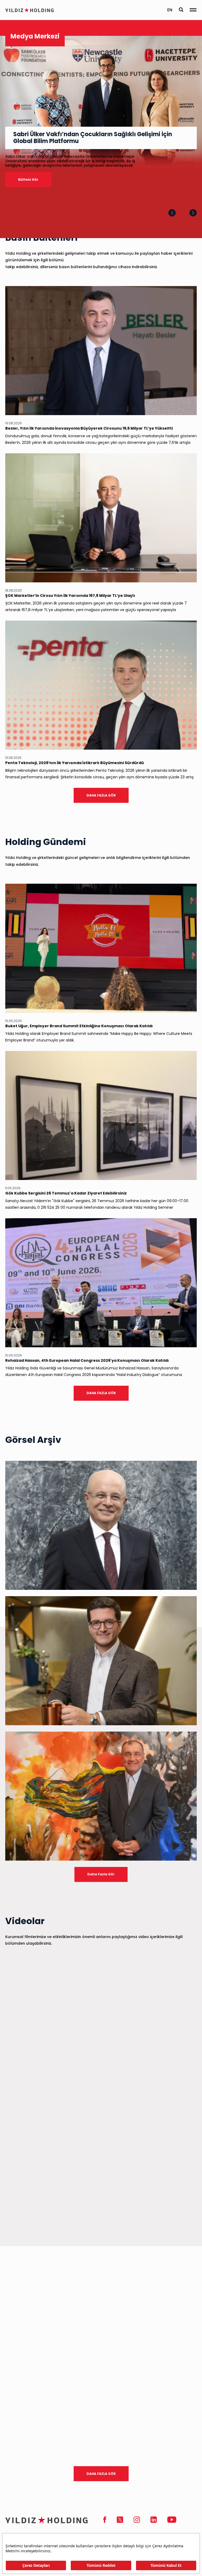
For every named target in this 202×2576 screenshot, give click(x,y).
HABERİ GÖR (178, 1002)
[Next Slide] (193, 213)
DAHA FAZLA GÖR (101, 795)
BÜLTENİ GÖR (177, 405)
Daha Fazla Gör (101, 1874)
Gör (185, 1579)
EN (170, 10)
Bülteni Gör (28, 180)
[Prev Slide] (172, 213)
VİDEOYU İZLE (177, 2081)
